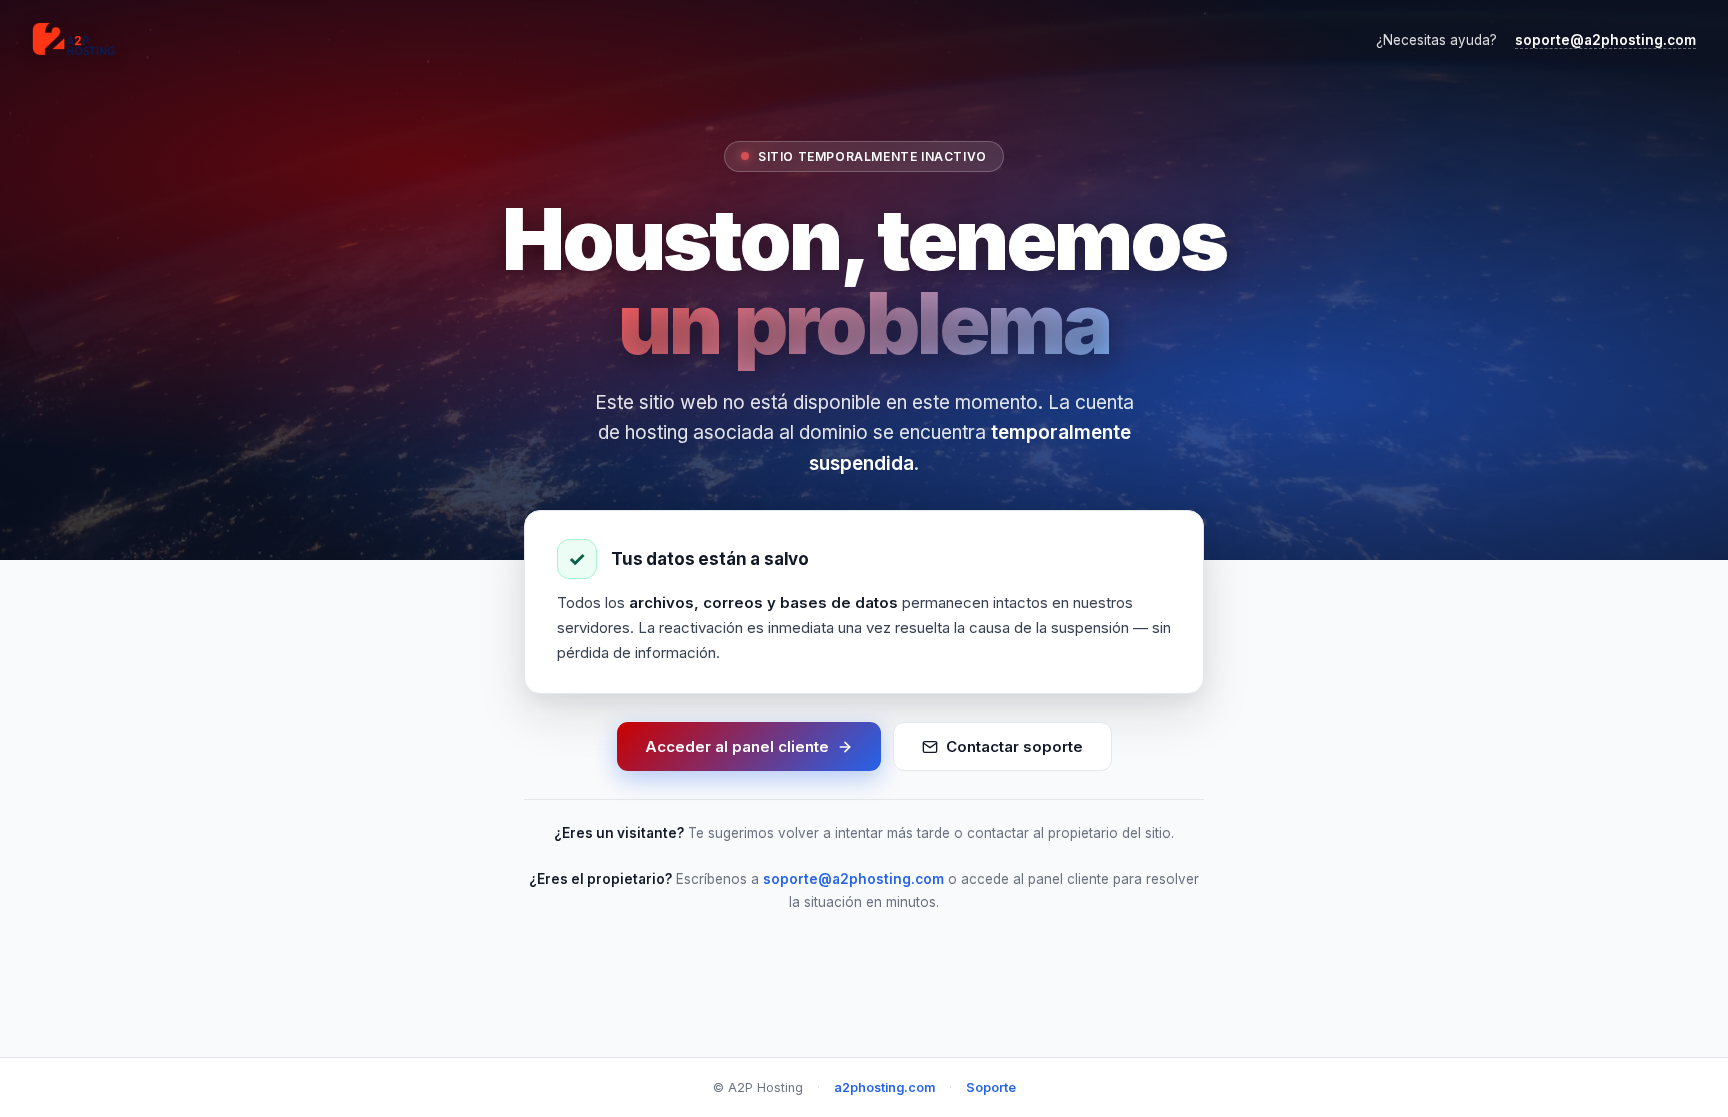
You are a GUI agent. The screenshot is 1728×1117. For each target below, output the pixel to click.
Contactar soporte (1014, 746)
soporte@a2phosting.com (1605, 40)
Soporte (991, 1087)
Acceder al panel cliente (737, 746)
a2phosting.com (884, 1087)
